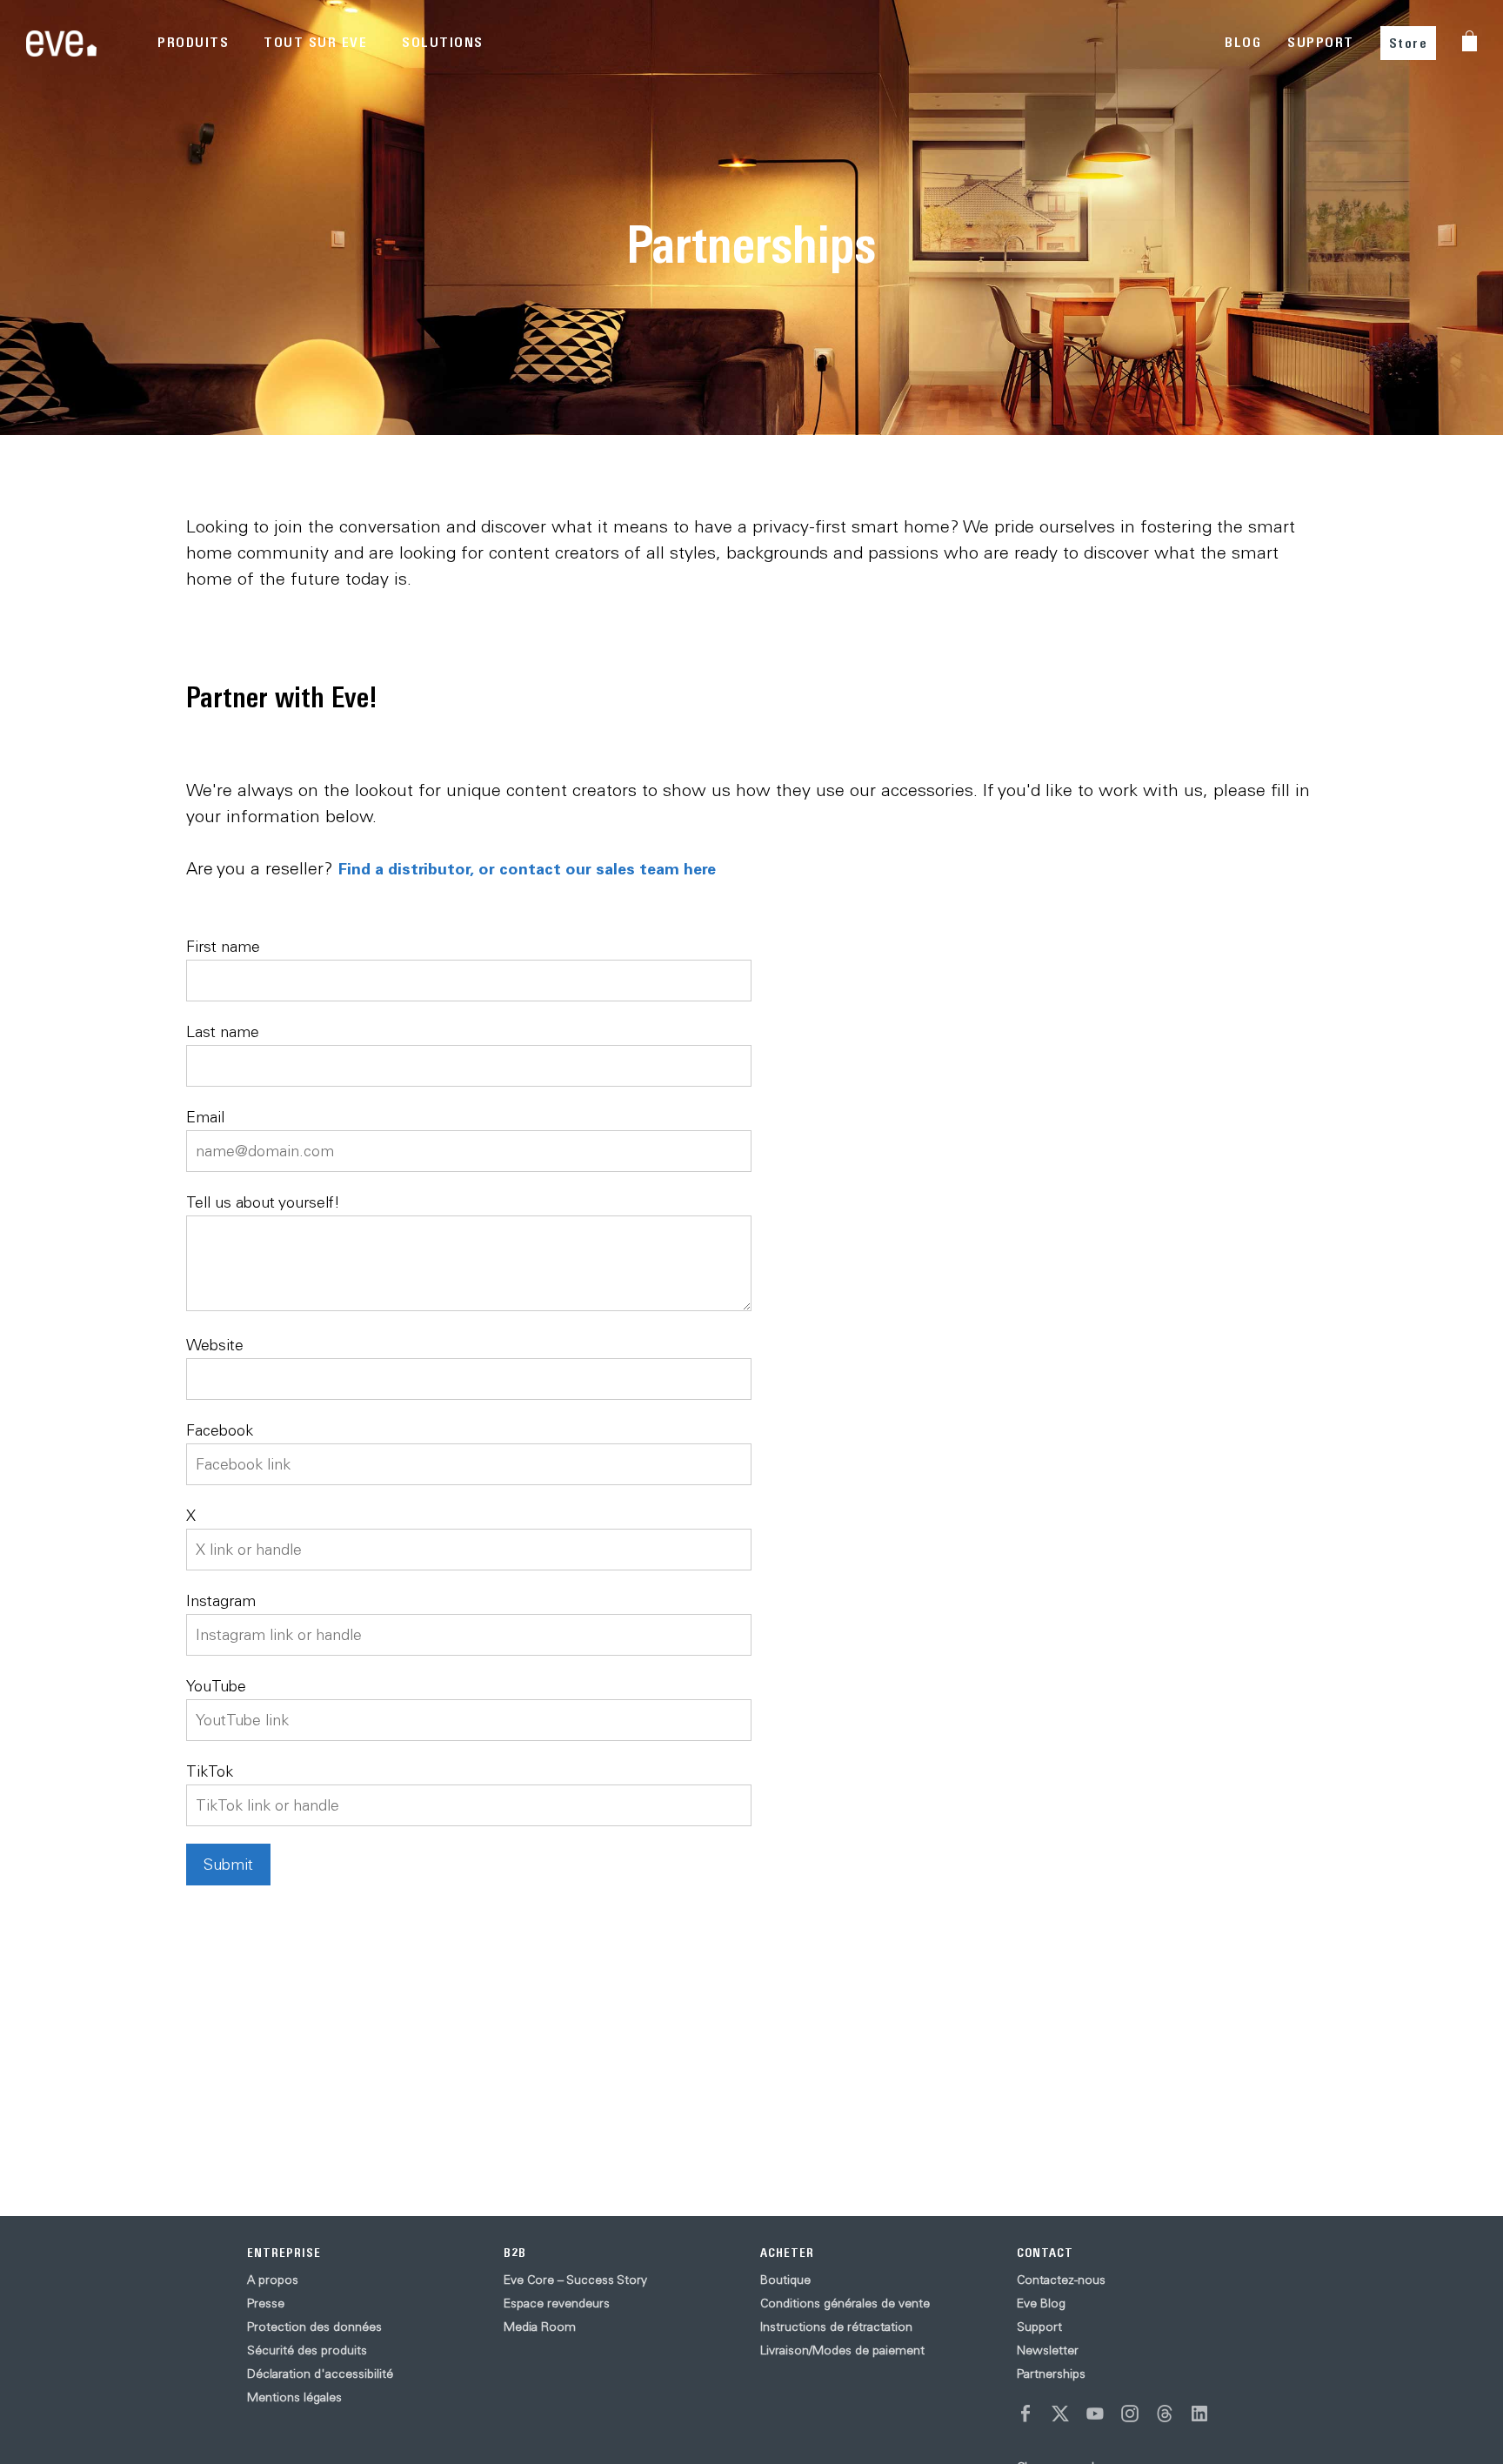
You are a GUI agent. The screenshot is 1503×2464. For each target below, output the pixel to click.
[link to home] (61, 43)
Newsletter (1048, 2350)
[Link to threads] (1165, 2414)
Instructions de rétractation (836, 2327)
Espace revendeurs (557, 2303)
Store (1409, 43)
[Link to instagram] (1130, 2414)
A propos (273, 2280)
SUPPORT (1321, 42)
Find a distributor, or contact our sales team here (527, 868)
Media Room (540, 2327)
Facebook (220, 1430)
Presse (266, 2303)
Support (1039, 2327)
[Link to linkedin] (1199, 2414)
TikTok (210, 1771)
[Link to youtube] (1095, 2414)
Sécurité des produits (307, 2350)
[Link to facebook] (1025, 2414)
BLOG (1243, 42)
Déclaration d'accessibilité (320, 2374)
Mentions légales (294, 2397)
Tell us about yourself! (263, 1202)
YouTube (216, 1686)
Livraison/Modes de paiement (842, 2350)
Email (205, 1117)
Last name (223, 1031)
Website (215, 1345)
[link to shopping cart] (1470, 41)
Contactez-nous (1061, 2280)
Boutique (785, 2280)
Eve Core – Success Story (575, 2280)
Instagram (221, 1600)
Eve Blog (1041, 2303)
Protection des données (314, 2327)
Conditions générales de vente (845, 2303)
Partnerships (1051, 2374)
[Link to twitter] (1060, 2414)
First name (223, 946)
